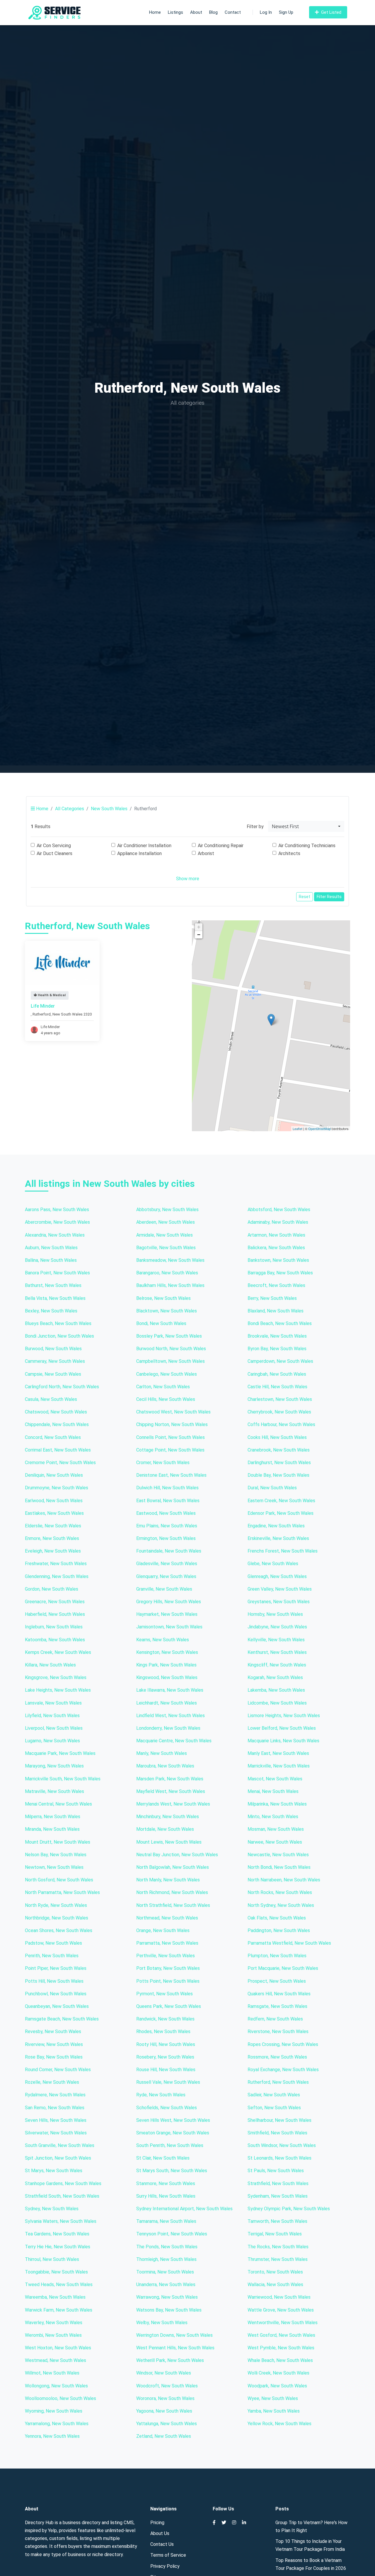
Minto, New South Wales (273, 1817)
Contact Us (162, 2544)
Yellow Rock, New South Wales (279, 2424)
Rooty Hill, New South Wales (166, 2044)
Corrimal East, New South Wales (58, 1450)
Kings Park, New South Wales (166, 1665)
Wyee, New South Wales (273, 2398)
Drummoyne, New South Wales (57, 1488)
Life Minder (43, 1006)
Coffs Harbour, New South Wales (281, 1424)
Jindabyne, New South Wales (277, 1627)
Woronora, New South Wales (165, 2398)
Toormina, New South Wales (165, 2272)
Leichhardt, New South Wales (167, 1703)
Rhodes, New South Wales (163, 2031)
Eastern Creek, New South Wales (281, 1501)
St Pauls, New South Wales (276, 2171)
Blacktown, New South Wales (167, 1311)
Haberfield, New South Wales (55, 1614)
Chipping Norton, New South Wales (172, 1424)
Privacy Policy (165, 2566)
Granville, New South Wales (164, 1589)
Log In (266, 12)
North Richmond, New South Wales (172, 1892)
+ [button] (199, 927)
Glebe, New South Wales (273, 1564)
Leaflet (298, 1129)
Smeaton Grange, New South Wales (173, 2133)
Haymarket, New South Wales (167, 1614)
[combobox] (306, 826)
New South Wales (109, 809)
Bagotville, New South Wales (166, 1248)
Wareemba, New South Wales (55, 2297)
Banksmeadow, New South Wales (170, 1260)
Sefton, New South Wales (274, 2108)
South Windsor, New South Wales (282, 2145)
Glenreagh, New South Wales (277, 1576)
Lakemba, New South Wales (276, 1690)
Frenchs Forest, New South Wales (283, 1551)
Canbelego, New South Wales (167, 1374)
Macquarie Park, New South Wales (60, 1753)
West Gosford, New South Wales (281, 2335)
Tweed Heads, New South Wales (59, 2284)
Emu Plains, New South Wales (167, 1526)
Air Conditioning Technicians (307, 846)
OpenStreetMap (319, 1129)
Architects (289, 853)
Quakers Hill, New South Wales (279, 1994)
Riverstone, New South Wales (278, 2031)
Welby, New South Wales (162, 2323)
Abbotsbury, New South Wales (167, 1210)
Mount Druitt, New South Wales (58, 1842)
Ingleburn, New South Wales (54, 1627)
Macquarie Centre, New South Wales (174, 1741)
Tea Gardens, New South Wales (57, 2234)
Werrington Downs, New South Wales (174, 2335)
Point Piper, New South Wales (56, 1968)
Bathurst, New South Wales (53, 1285)
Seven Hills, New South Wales (56, 2120)
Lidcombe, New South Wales (277, 1703)
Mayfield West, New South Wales (171, 1791)
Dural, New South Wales (272, 1488)
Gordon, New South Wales (52, 1589)
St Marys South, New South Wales (172, 2171)
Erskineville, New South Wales (278, 1538)
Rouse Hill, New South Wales (166, 2070)
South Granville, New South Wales (60, 2145)
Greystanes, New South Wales (279, 1602)
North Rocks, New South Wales (280, 1892)
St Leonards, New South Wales (279, 2158)
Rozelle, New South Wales (52, 2082)
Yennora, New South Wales (52, 2436)
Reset (305, 897)
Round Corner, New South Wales (58, 2070)
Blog (213, 12)
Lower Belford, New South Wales (282, 1728)
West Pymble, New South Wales (281, 2348)
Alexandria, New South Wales (55, 1235)
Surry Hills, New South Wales (166, 2196)
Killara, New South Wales (50, 1665)
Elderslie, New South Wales (53, 1526)
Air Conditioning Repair (221, 846)
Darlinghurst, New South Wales (279, 1463)
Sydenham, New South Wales (278, 2196)
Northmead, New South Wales (167, 1918)
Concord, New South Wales (53, 1437)
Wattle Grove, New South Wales (281, 2310)
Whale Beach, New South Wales (280, 2360)
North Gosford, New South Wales (59, 1880)
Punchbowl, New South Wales (56, 1994)
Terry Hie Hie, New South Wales (58, 2247)
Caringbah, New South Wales (277, 1374)
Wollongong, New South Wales (56, 2386)
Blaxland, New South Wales (276, 1311)
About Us (160, 2533)
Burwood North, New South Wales (171, 1349)
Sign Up (286, 12)
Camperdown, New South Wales (280, 1361)
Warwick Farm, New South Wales (59, 2310)
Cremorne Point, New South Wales (60, 1463)
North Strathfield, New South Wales (173, 1905)
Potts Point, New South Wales (168, 1981)
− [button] (199, 935)
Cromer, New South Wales (163, 1463)
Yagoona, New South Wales (164, 2411)
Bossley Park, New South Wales (169, 1336)
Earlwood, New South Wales (54, 1501)
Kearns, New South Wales (163, 1640)
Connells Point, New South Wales (171, 1437)
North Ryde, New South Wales (56, 1905)
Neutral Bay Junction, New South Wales (177, 1855)
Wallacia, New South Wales (275, 2284)
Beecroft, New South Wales (276, 1285)
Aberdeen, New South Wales (166, 1222)
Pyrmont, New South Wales (165, 1994)
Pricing (157, 2523)
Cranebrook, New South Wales (279, 1450)
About (196, 12)
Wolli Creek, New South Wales (278, 2373)
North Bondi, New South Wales (279, 1867)
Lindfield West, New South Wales (171, 1716)
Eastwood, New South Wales (166, 1513)
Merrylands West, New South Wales (173, 1804)
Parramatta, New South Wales (167, 1943)
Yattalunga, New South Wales (167, 2424)
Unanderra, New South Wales (166, 2284)
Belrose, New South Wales (163, 1298)
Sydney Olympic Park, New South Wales (289, 2209)
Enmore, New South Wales (52, 1538)
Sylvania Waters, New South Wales (61, 2221)
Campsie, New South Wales (53, 1374)
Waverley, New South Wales (54, 2323)
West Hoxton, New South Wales (58, 2348)
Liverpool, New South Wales (54, 1728)
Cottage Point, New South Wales (170, 1450)
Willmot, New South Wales (52, 2373)
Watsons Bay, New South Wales (169, 2310)
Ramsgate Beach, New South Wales (62, 2019)
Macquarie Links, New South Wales (283, 1741)
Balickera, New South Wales (276, 1248)
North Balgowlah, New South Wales (173, 1867)
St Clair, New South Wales (163, 2158)
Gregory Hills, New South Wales (169, 1602)
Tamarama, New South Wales (166, 2221)
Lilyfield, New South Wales (52, 1716)
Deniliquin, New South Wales (54, 1475)
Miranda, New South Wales (52, 1829)
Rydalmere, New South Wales (55, 2095)
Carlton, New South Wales (163, 1387)
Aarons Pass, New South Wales (57, 1210)
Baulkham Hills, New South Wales (170, 1285)
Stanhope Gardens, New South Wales (63, 2183)
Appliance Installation (139, 853)
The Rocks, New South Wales (278, 2247)
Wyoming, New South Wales (54, 2411)
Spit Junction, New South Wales (58, 2158)
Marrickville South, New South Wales (63, 1779)
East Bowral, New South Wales (168, 1501)
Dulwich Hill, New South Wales (167, 1488)
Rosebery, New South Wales (165, 2057)
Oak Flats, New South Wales (277, 1918)
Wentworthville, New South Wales (283, 2323)
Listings (175, 12)
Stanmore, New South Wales (166, 2183)
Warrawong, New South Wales (167, 2297)
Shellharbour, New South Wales (279, 2120)
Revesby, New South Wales (53, 2031)
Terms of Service (168, 2555)
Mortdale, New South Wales (165, 1829)
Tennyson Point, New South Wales (172, 2234)
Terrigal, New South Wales (275, 2234)
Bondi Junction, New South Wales (59, 1336)
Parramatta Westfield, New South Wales (289, 1943)
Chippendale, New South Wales (57, 1424)
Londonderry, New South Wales (168, 1728)
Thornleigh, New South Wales (166, 2259)
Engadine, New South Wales (276, 1526)
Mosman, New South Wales (276, 1829)
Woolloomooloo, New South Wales (60, 2398)
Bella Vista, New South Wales (55, 1298)
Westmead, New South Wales (56, 2360)
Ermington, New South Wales (166, 1538)
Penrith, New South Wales (52, 1956)
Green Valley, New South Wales (280, 1589)
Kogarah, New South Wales (275, 1677)
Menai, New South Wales (273, 1791)
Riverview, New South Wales (54, 2044)
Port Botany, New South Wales (168, 1968)
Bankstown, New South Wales (278, 1260)
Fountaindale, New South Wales (169, 1551)
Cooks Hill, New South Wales (277, 1437)
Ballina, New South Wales (51, 1260)
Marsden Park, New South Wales (170, 1779)
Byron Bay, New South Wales (277, 1349)
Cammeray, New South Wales (55, 1361)
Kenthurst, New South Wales (277, 1652)
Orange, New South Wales (163, 1930)
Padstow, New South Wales (53, 1943)
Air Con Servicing (54, 846)
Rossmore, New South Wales (277, 2057)
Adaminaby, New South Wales (278, 1222)
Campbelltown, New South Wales (171, 1361)
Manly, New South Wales (162, 1753)
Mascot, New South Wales (275, 1779)
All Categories (70, 809)
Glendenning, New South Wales (57, 1576)
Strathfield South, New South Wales (62, 2196)
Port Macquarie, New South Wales (283, 1968)
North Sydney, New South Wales (281, 1905)
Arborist (206, 853)
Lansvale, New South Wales (53, 1703)
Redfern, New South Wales (275, 2019)
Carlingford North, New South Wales (62, 1387)
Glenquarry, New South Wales (166, 1576)
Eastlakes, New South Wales (54, 1513)
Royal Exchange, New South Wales (283, 2070)
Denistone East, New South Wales (171, 1475)
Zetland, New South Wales (164, 2436)
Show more (188, 879)
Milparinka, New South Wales (277, 1804)
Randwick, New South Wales (165, 2019)
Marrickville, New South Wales (279, 1766)
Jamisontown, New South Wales (169, 1627)
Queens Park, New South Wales (169, 2006)
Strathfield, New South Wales (278, 2183)
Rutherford (42, 1014)
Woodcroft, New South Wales (167, 2386)
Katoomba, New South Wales (55, 1640)
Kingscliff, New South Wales (277, 1665)
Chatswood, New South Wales (56, 1412)
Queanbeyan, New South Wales (57, 2006)
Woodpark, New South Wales (277, 2386)
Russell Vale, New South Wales (168, 2082)
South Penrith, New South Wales (170, 2145)
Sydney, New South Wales (52, 2209)
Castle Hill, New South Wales (277, 1387)
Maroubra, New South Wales (165, 1766)
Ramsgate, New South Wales (277, 2006)
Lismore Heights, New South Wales (284, 1716)
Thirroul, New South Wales (52, 2259)
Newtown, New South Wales (54, 1867)
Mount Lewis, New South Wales (169, 1842)
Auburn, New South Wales (51, 1248)
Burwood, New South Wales (53, 1349)
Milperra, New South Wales (53, 1817)
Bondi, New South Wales (161, 1323)
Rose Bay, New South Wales (54, 2057)
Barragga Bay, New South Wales (280, 1273)
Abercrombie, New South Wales (57, 1222)
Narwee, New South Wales (275, 1842)
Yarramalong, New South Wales (57, 2424)
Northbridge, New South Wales (57, 1918)
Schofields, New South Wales (167, 2108)
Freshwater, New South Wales (56, 1564)
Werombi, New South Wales (53, 2335)
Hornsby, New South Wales (275, 1614)
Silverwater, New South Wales (56, 2133)
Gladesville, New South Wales (167, 1564)
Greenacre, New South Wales (55, 1602)
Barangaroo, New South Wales (167, 1273)
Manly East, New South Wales (278, 1753)
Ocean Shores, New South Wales (59, 1930)
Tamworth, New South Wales (277, 2221)
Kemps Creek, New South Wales (58, 1652)
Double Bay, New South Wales (278, 1475)
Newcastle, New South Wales (278, 1855)
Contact (233, 12)
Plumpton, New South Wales (277, 1956)
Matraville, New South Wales (54, 1791)
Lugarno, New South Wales (52, 1741)
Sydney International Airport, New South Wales (184, 2209)
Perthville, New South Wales (166, 1956)
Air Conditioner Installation (144, 846)
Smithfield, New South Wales (277, 2133)
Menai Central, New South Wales (58, 1804)
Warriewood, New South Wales (279, 2297)
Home (155, 12)
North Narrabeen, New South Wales (284, 1880)
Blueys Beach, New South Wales (58, 1323)
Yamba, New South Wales (274, 2411)
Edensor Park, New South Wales (281, 1513)
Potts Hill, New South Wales (54, 1981)
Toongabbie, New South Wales (56, 2272)
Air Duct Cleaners (54, 853)
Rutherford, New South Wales (278, 2082)
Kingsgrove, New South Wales (56, 1677)
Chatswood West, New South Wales (173, 1412)
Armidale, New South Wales (165, 1235)
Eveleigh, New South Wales (53, 1551)
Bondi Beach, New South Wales (280, 1323)
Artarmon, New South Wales (276, 1235)
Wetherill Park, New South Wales (170, 2360)
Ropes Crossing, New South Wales (283, 2044)
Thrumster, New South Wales (278, 2259)
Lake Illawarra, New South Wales (170, 1690)
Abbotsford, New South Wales (279, 1210)
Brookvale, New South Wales (277, 1336)
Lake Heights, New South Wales (58, 1690)
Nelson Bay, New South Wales (56, 1855)
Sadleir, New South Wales (274, 2095)
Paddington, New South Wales (279, 1930)
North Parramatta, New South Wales (62, 1892)
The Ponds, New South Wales (167, 2247)
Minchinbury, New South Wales (168, 1817)
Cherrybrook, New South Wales (279, 1412)
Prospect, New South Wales (277, 1981)
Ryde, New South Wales (161, 2095)
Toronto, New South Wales (275, 2272)
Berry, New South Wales (272, 1298)
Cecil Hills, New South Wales (166, 1399)
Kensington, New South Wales (167, 1652)
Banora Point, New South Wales (57, 1273)
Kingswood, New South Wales (167, 1677)
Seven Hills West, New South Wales (173, 2120)
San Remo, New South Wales (55, 2108)
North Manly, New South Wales (168, 1880)
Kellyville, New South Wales (276, 1640)
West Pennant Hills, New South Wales (175, 2348)
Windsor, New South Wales (164, 2373)
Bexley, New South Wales (51, 1311)
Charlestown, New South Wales (280, 1399)
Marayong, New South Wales (54, 1766)
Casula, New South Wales (51, 1399)
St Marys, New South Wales (54, 2171)
